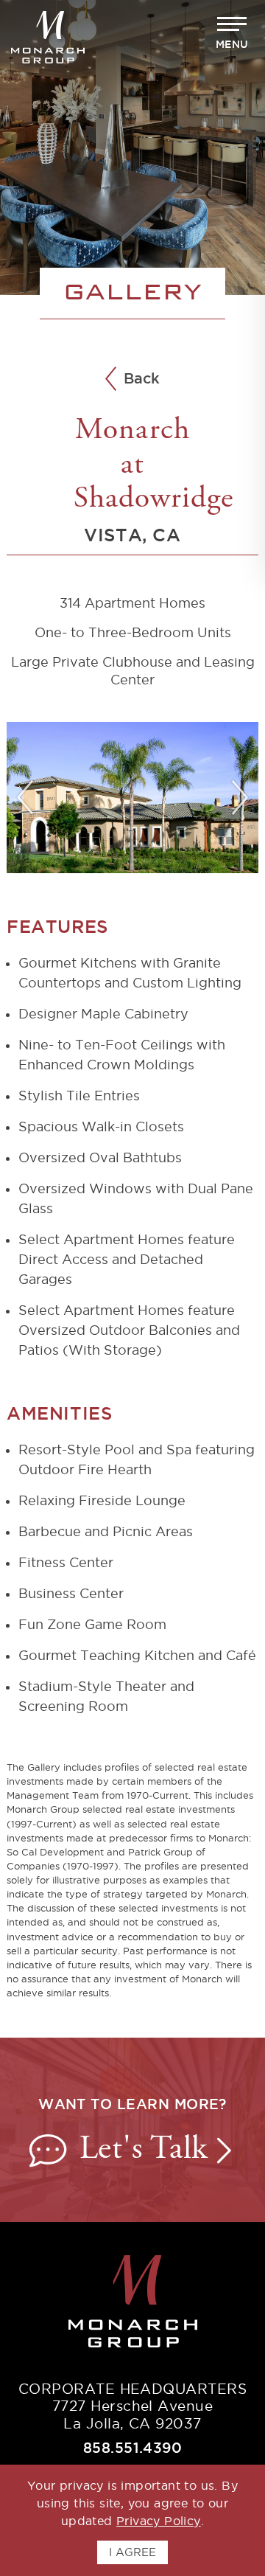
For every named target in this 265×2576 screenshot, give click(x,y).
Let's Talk (148, 2150)
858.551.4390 (133, 2448)
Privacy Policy (159, 2521)
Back (142, 379)
